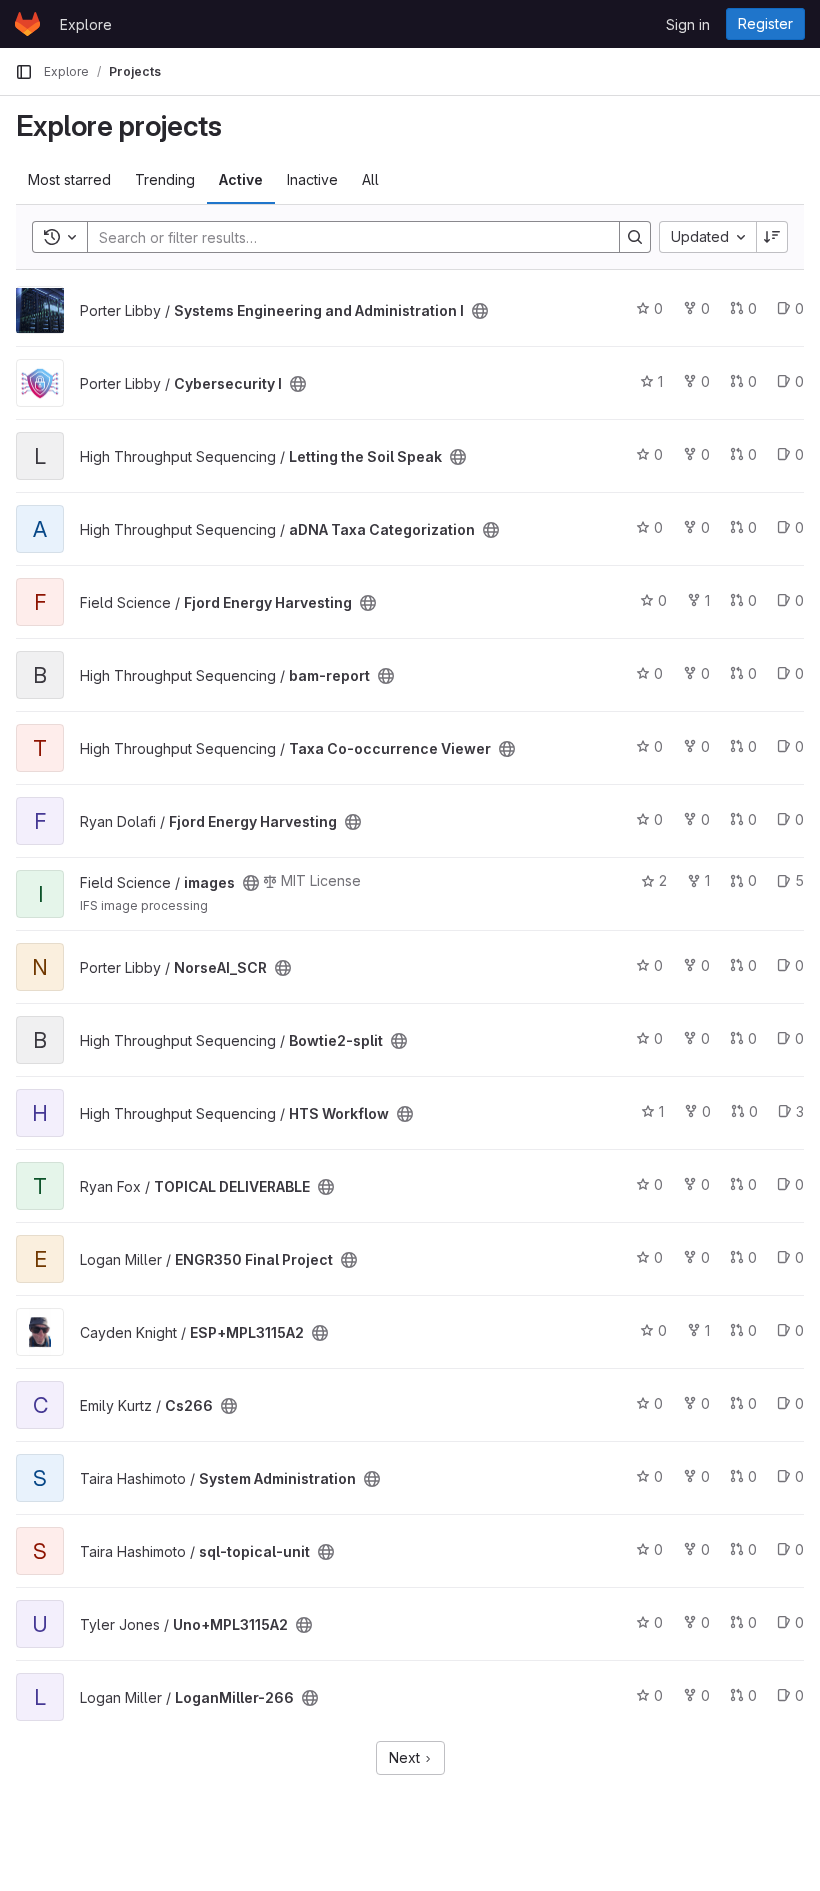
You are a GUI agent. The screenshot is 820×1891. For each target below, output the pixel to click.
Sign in (688, 24)
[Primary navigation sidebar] (24, 72)
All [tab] (370, 179)
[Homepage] (27, 24)
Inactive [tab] (312, 179)
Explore (86, 24)
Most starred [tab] (69, 179)
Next (406, 1757)
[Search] (635, 237)
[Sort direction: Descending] (772, 237)
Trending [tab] (165, 179)
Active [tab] (241, 179)
